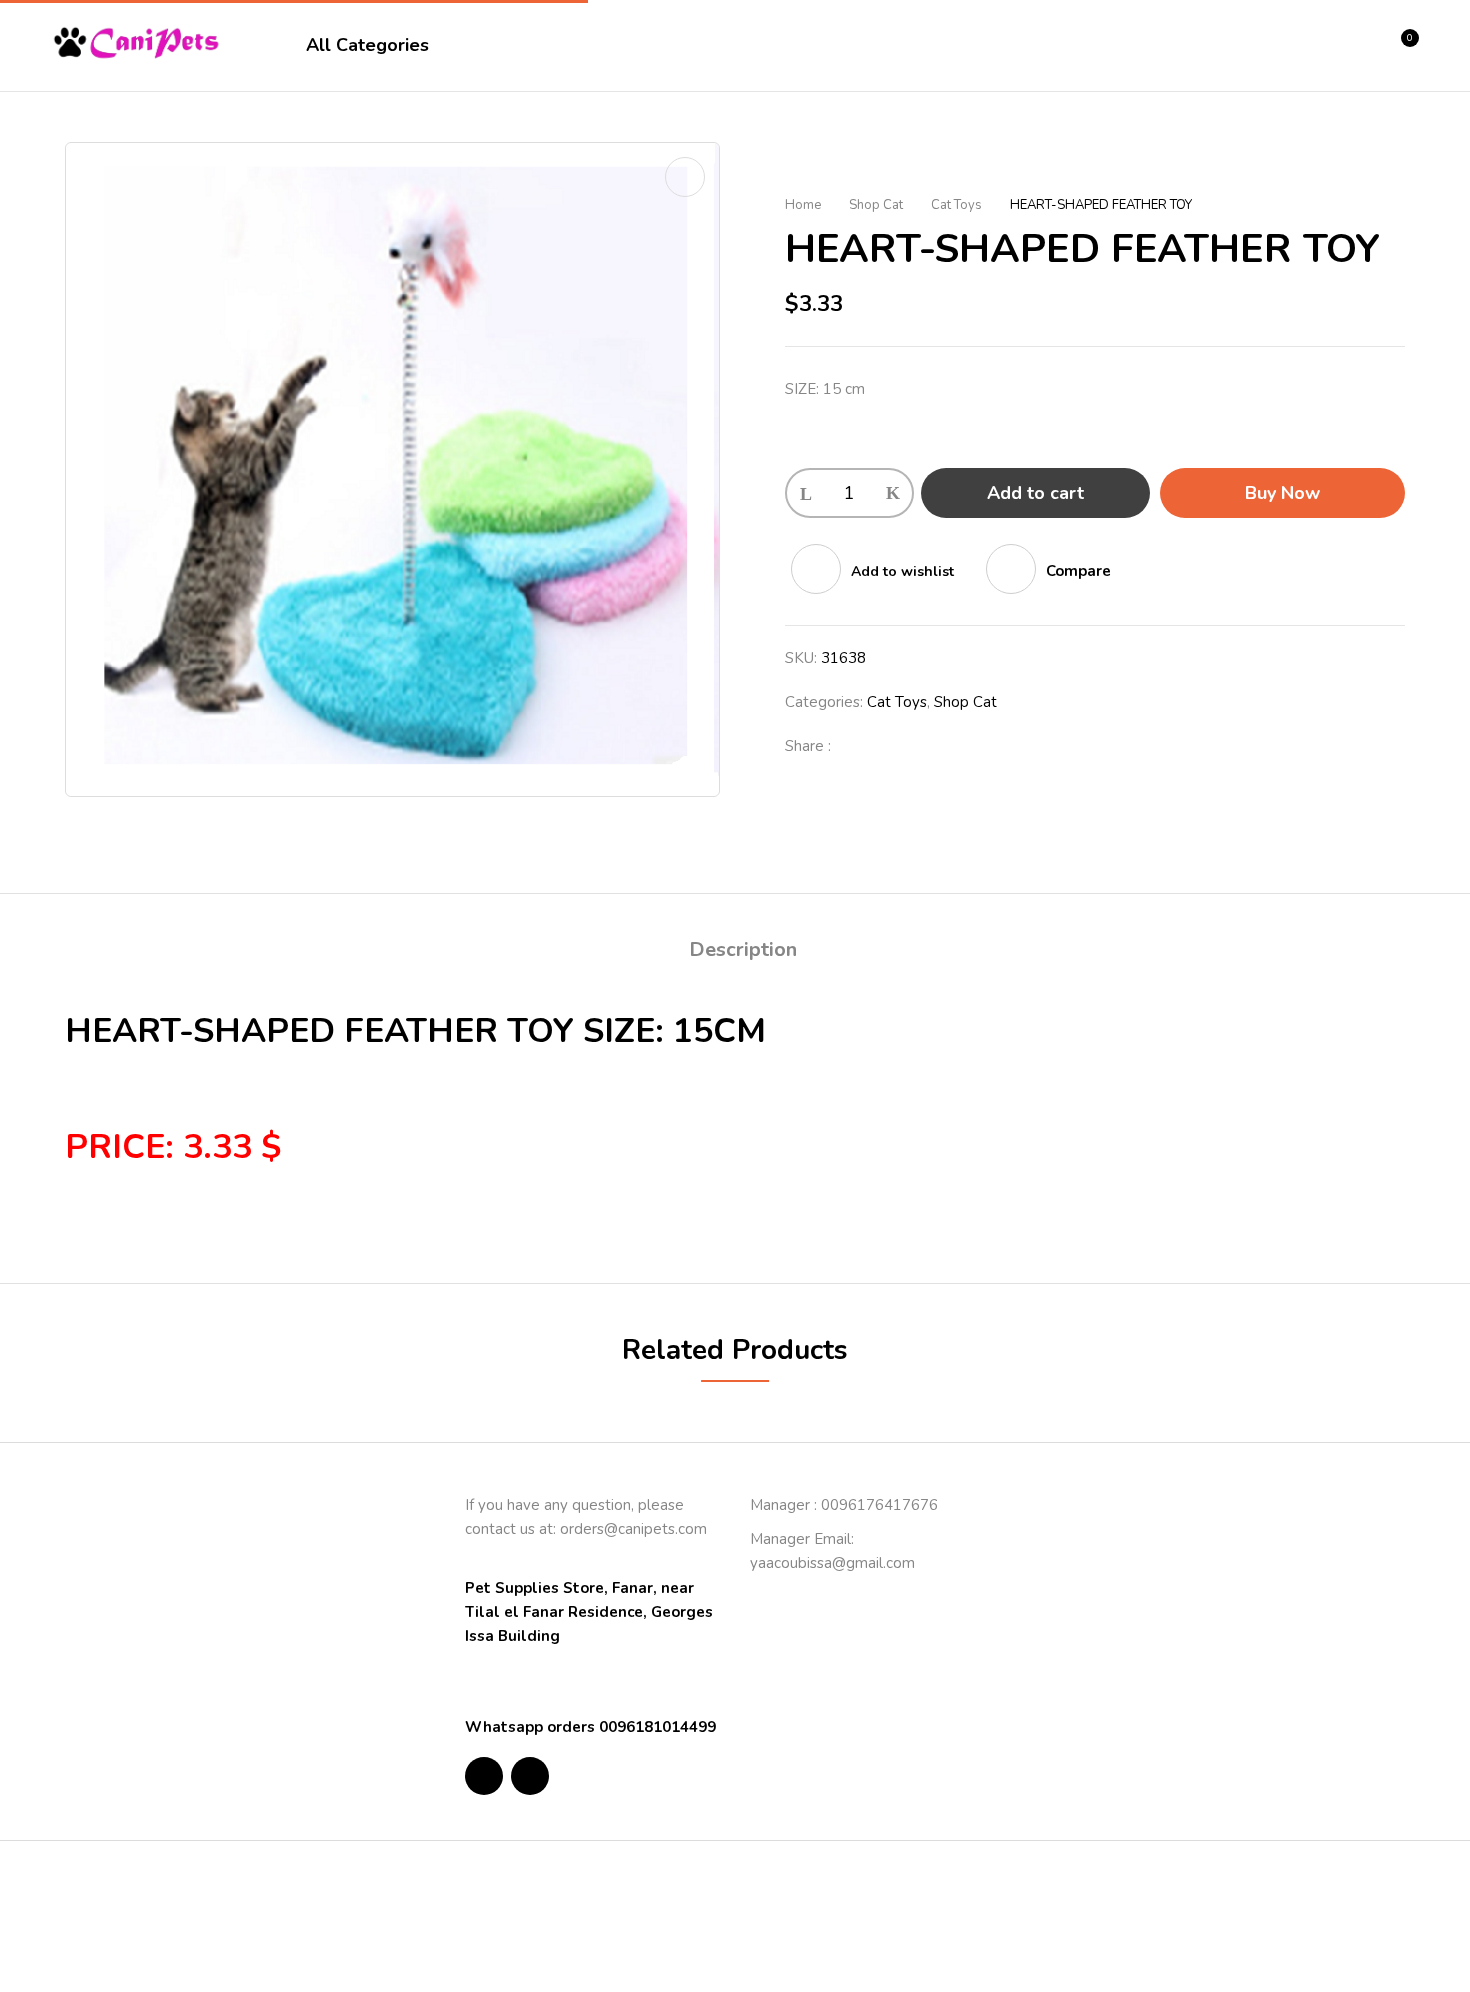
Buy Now (1282, 493)
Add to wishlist (902, 571)
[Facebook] (857, 746)
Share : (808, 746)
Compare (1078, 571)
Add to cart (1035, 493)
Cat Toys (956, 205)
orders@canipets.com (633, 1529)
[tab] (743, 952)
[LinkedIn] (921, 746)
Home (803, 205)
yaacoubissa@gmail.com (832, 1563)
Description (743, 949)
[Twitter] (889, 746)
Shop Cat (876, 205)
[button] (1403, 46)
